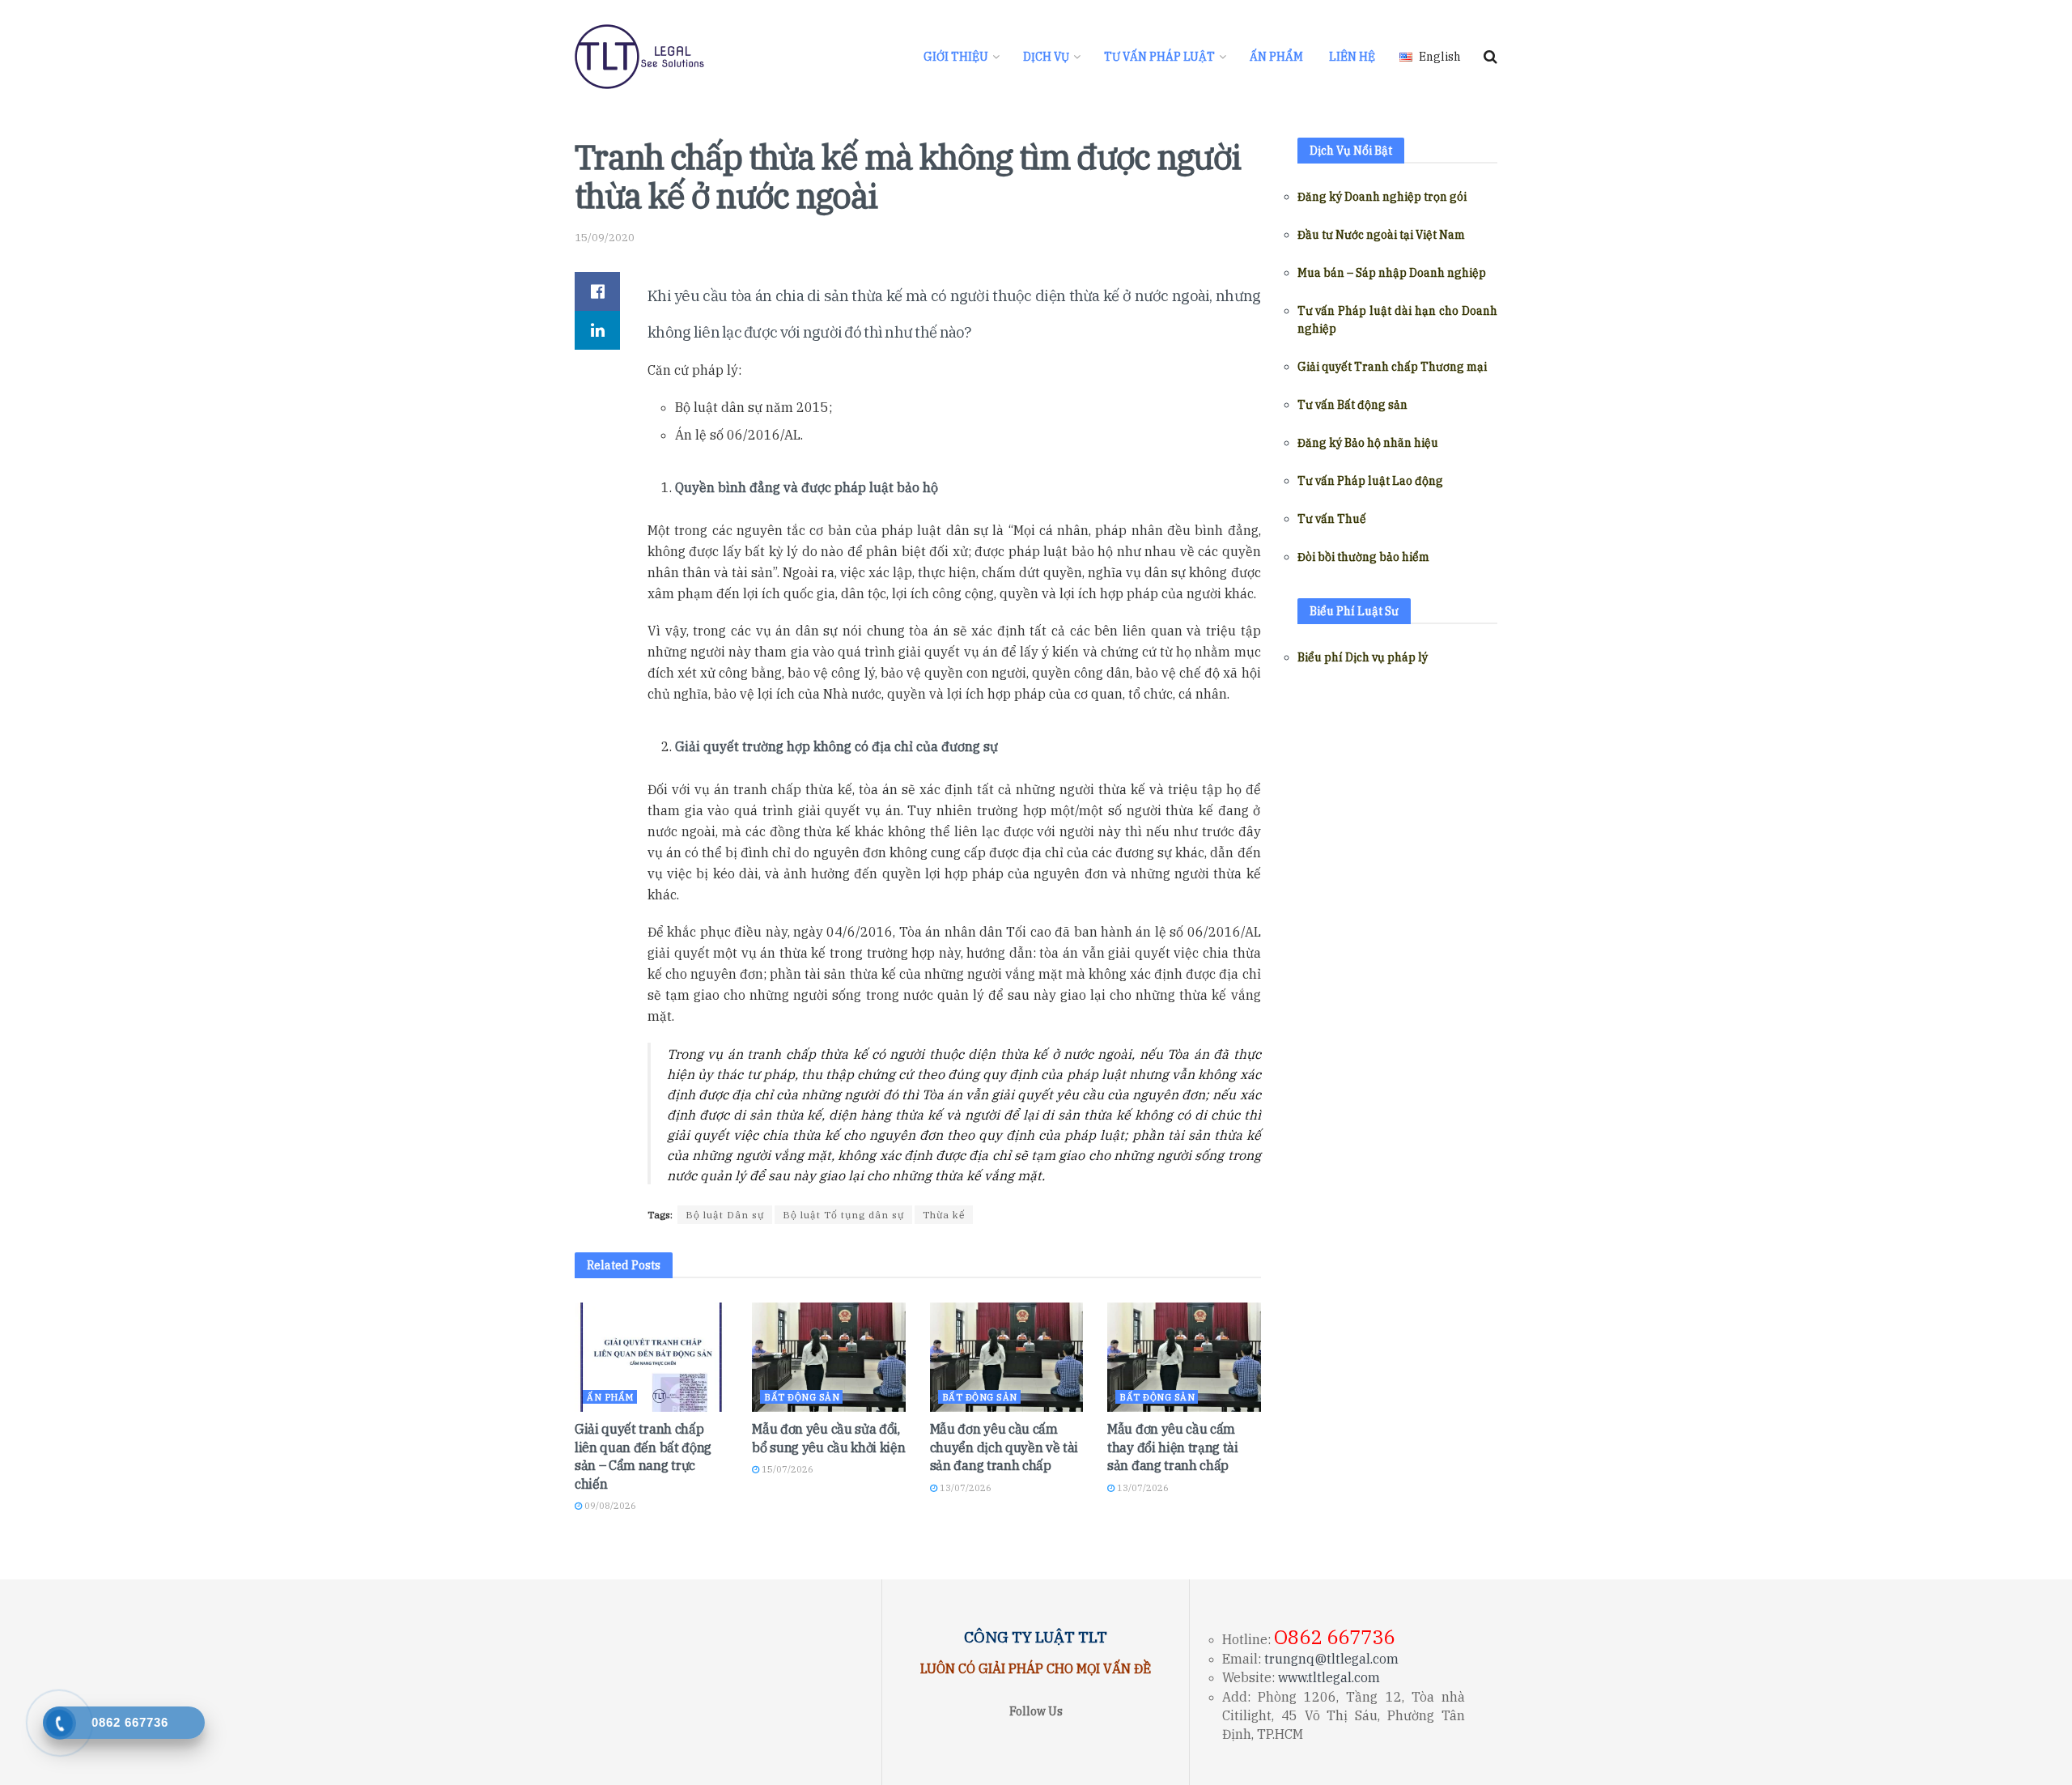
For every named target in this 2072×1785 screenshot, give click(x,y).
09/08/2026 (609, 1506)
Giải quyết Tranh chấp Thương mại (1392, 367)
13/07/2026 (964, 1488)
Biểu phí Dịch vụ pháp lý (1363, 657)
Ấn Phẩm (1276, 57)
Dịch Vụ (1046, 57)
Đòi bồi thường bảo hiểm (1363, 557)
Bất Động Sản (802, 1397)
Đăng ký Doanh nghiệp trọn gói (1382, 197)
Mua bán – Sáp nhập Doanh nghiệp (1392, 273)
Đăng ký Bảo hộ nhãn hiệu (1368, 443)
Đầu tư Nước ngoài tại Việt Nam (1381, 235)
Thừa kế (944, 1215)
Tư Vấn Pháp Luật (1159, 57)
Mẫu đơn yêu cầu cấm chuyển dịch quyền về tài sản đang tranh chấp (1004, 1447)
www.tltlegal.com (1329, 1677)
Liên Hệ (1352, 57)
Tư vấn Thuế (1332, 519)
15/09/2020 (605, 238)
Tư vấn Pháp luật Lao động (1370, 481)
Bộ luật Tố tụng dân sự (843, 1215)
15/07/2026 (786, 1469)
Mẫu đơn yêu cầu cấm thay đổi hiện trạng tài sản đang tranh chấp (1173, 1447)
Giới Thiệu (956, 57)
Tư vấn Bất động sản (1352, 405)
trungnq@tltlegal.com (1331, 1659)
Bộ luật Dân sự (725, 1215)
